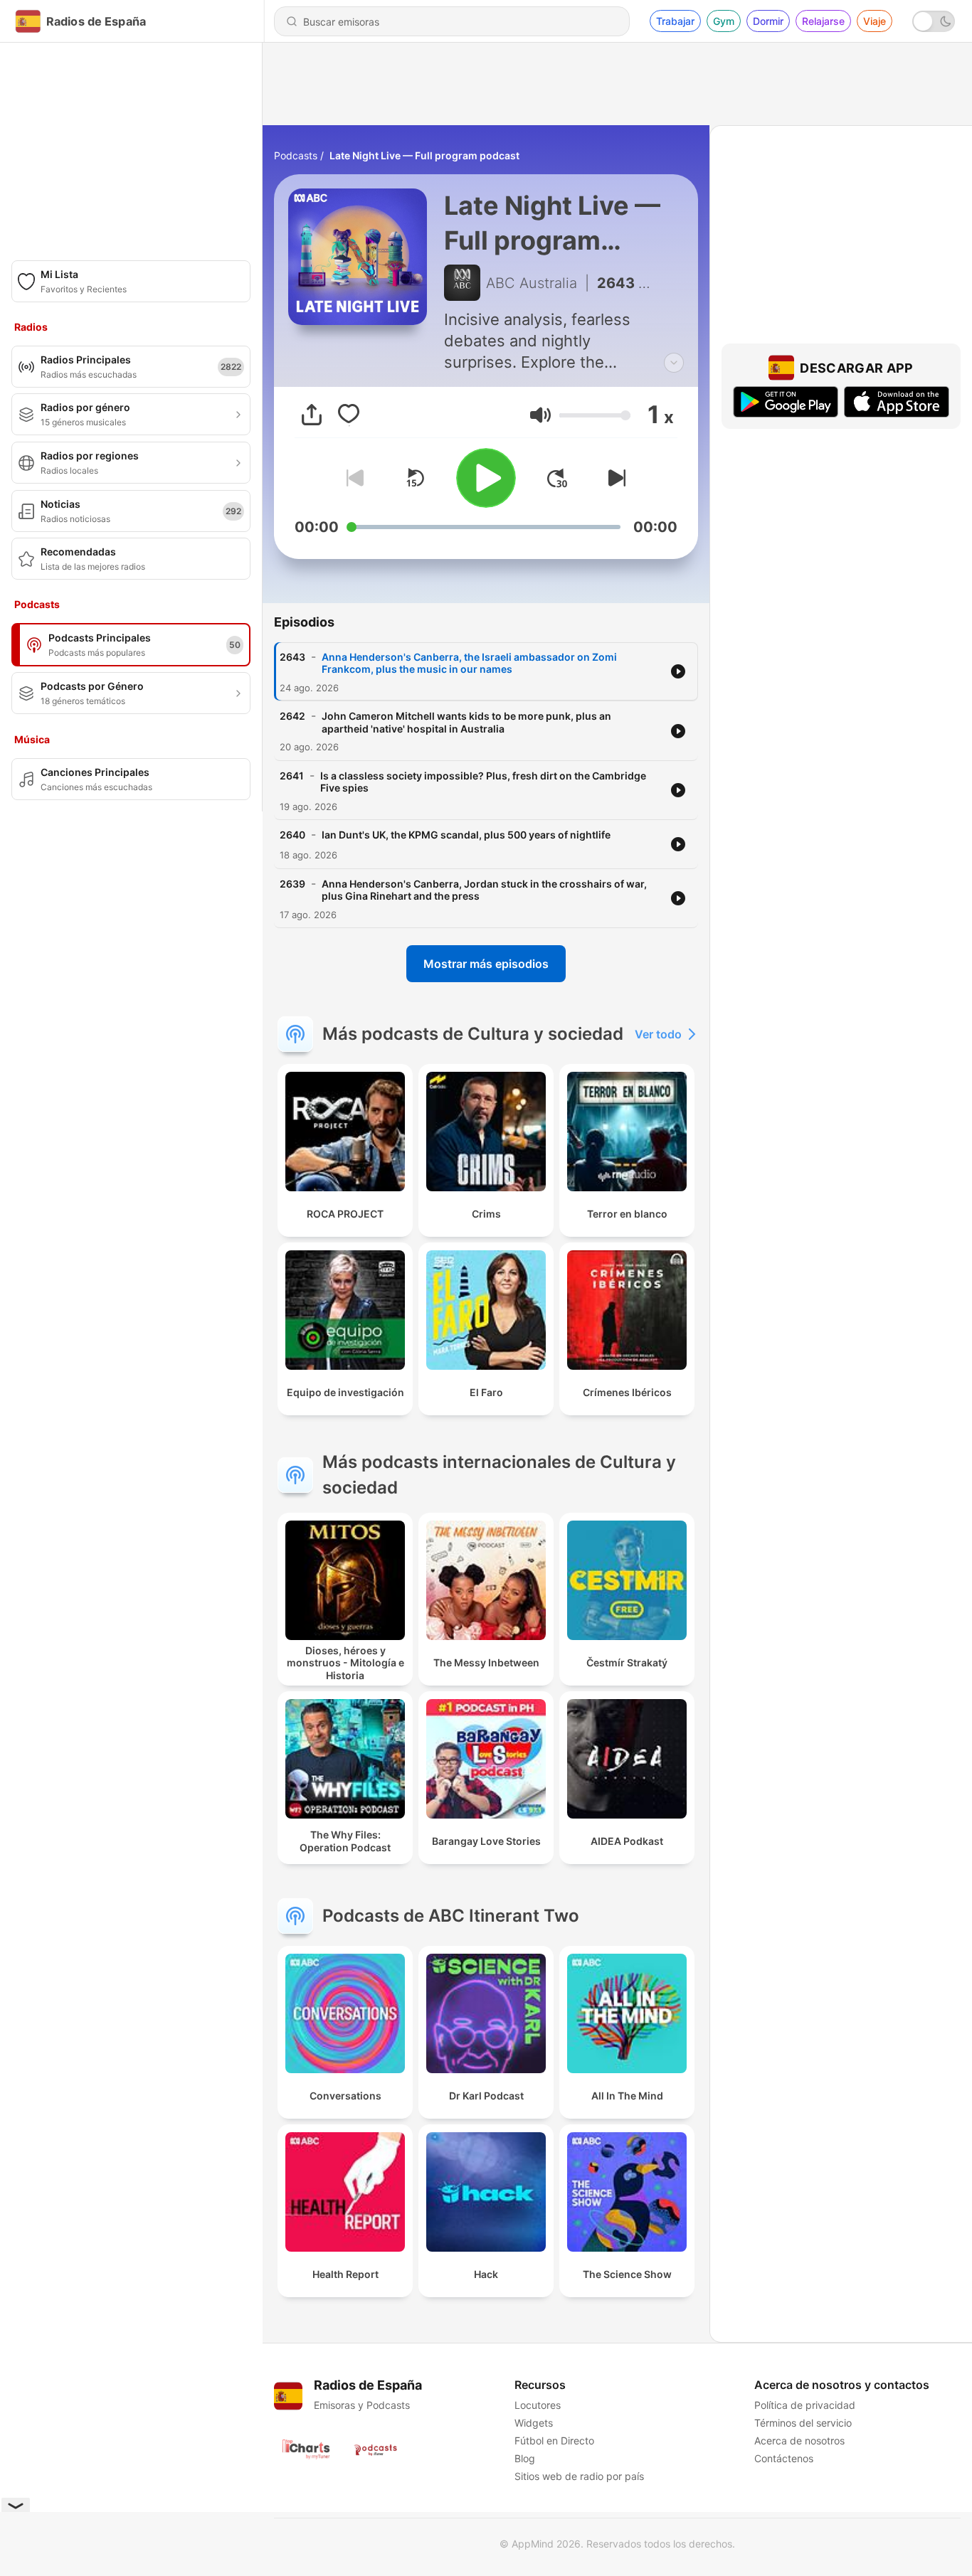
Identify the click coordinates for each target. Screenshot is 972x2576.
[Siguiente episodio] (614, 478)
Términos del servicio (803, 2423)
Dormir (768, 21)
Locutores (538, 2405)
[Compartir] (312, 415)
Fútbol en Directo (554, 2441)
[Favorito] (349, 415)
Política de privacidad (805, 2405)
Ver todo (658, 1034)
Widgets (534, 2423)
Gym (724, 21)
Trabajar (675, 21)
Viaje (875, 21)
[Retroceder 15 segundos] (415, 478)
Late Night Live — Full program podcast (424, 155)
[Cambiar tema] (934, 21)
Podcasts (296, 155)
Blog (525, 2458)
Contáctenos (784, 2458)
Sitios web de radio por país (579, 2476)
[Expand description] (674, 363)
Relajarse (823, 21)
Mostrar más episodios (486, 964)
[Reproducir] (486, 478)
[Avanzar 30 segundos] (557, 478)
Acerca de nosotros (799, 2441)
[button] (540, 415)
